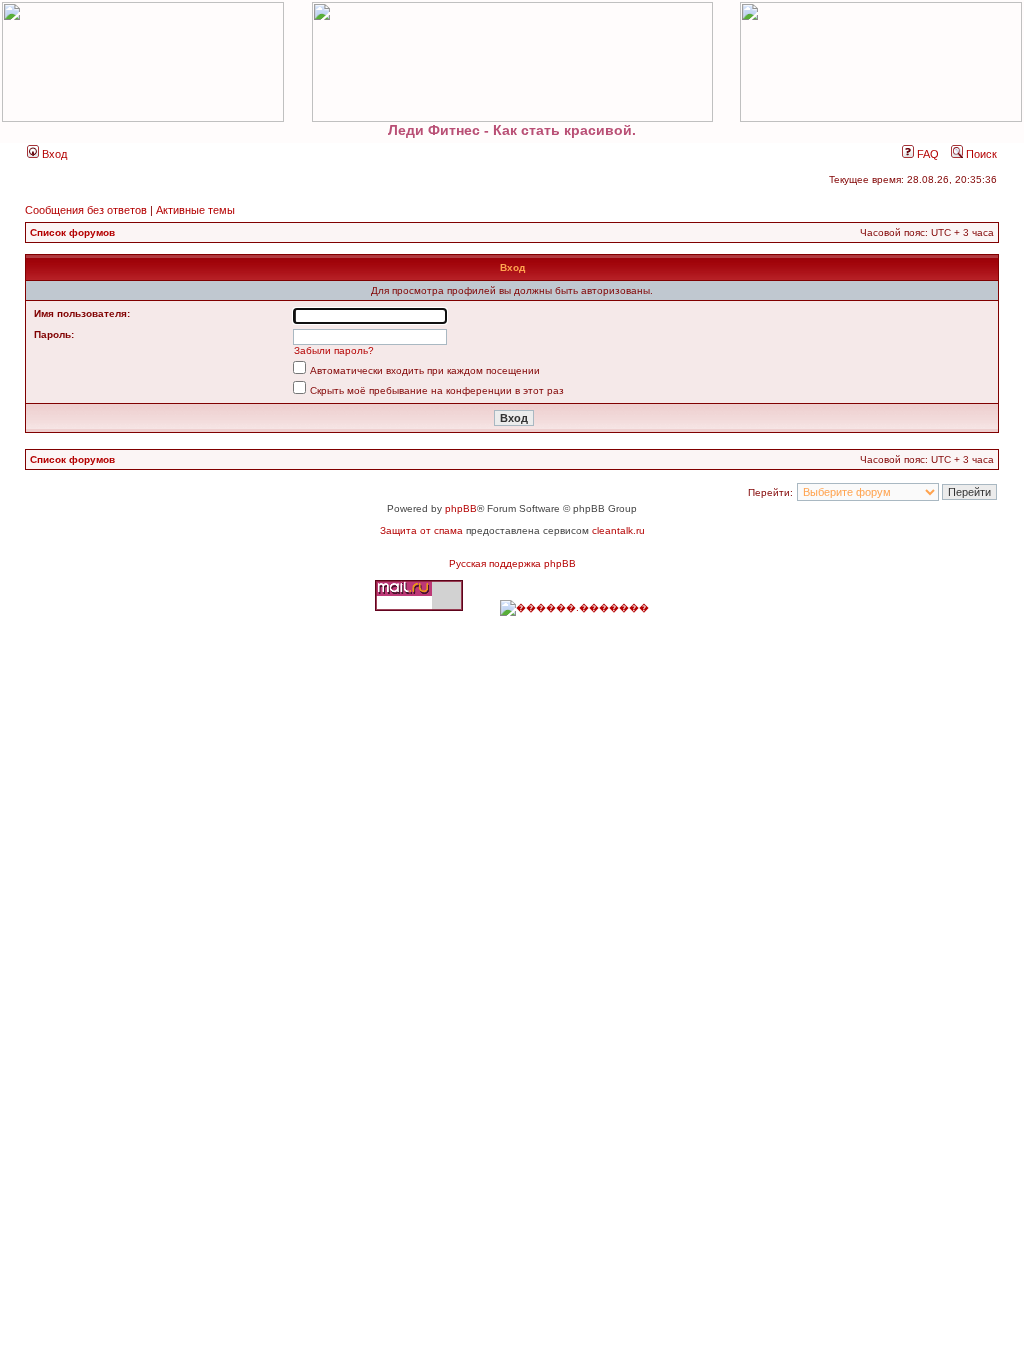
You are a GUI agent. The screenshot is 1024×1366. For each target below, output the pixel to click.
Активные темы (195, 210)
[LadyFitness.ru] (512, 62)
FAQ (926, 154)
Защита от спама (421, 530)
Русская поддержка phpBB (512, 563)
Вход (53, 154)
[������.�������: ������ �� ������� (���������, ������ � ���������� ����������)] (574, 608)
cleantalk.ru (618, 530)
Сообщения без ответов (86, 210)
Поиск (980, 154)
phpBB (461, 508)
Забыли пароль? (334, 350)
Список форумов (72, 232)
